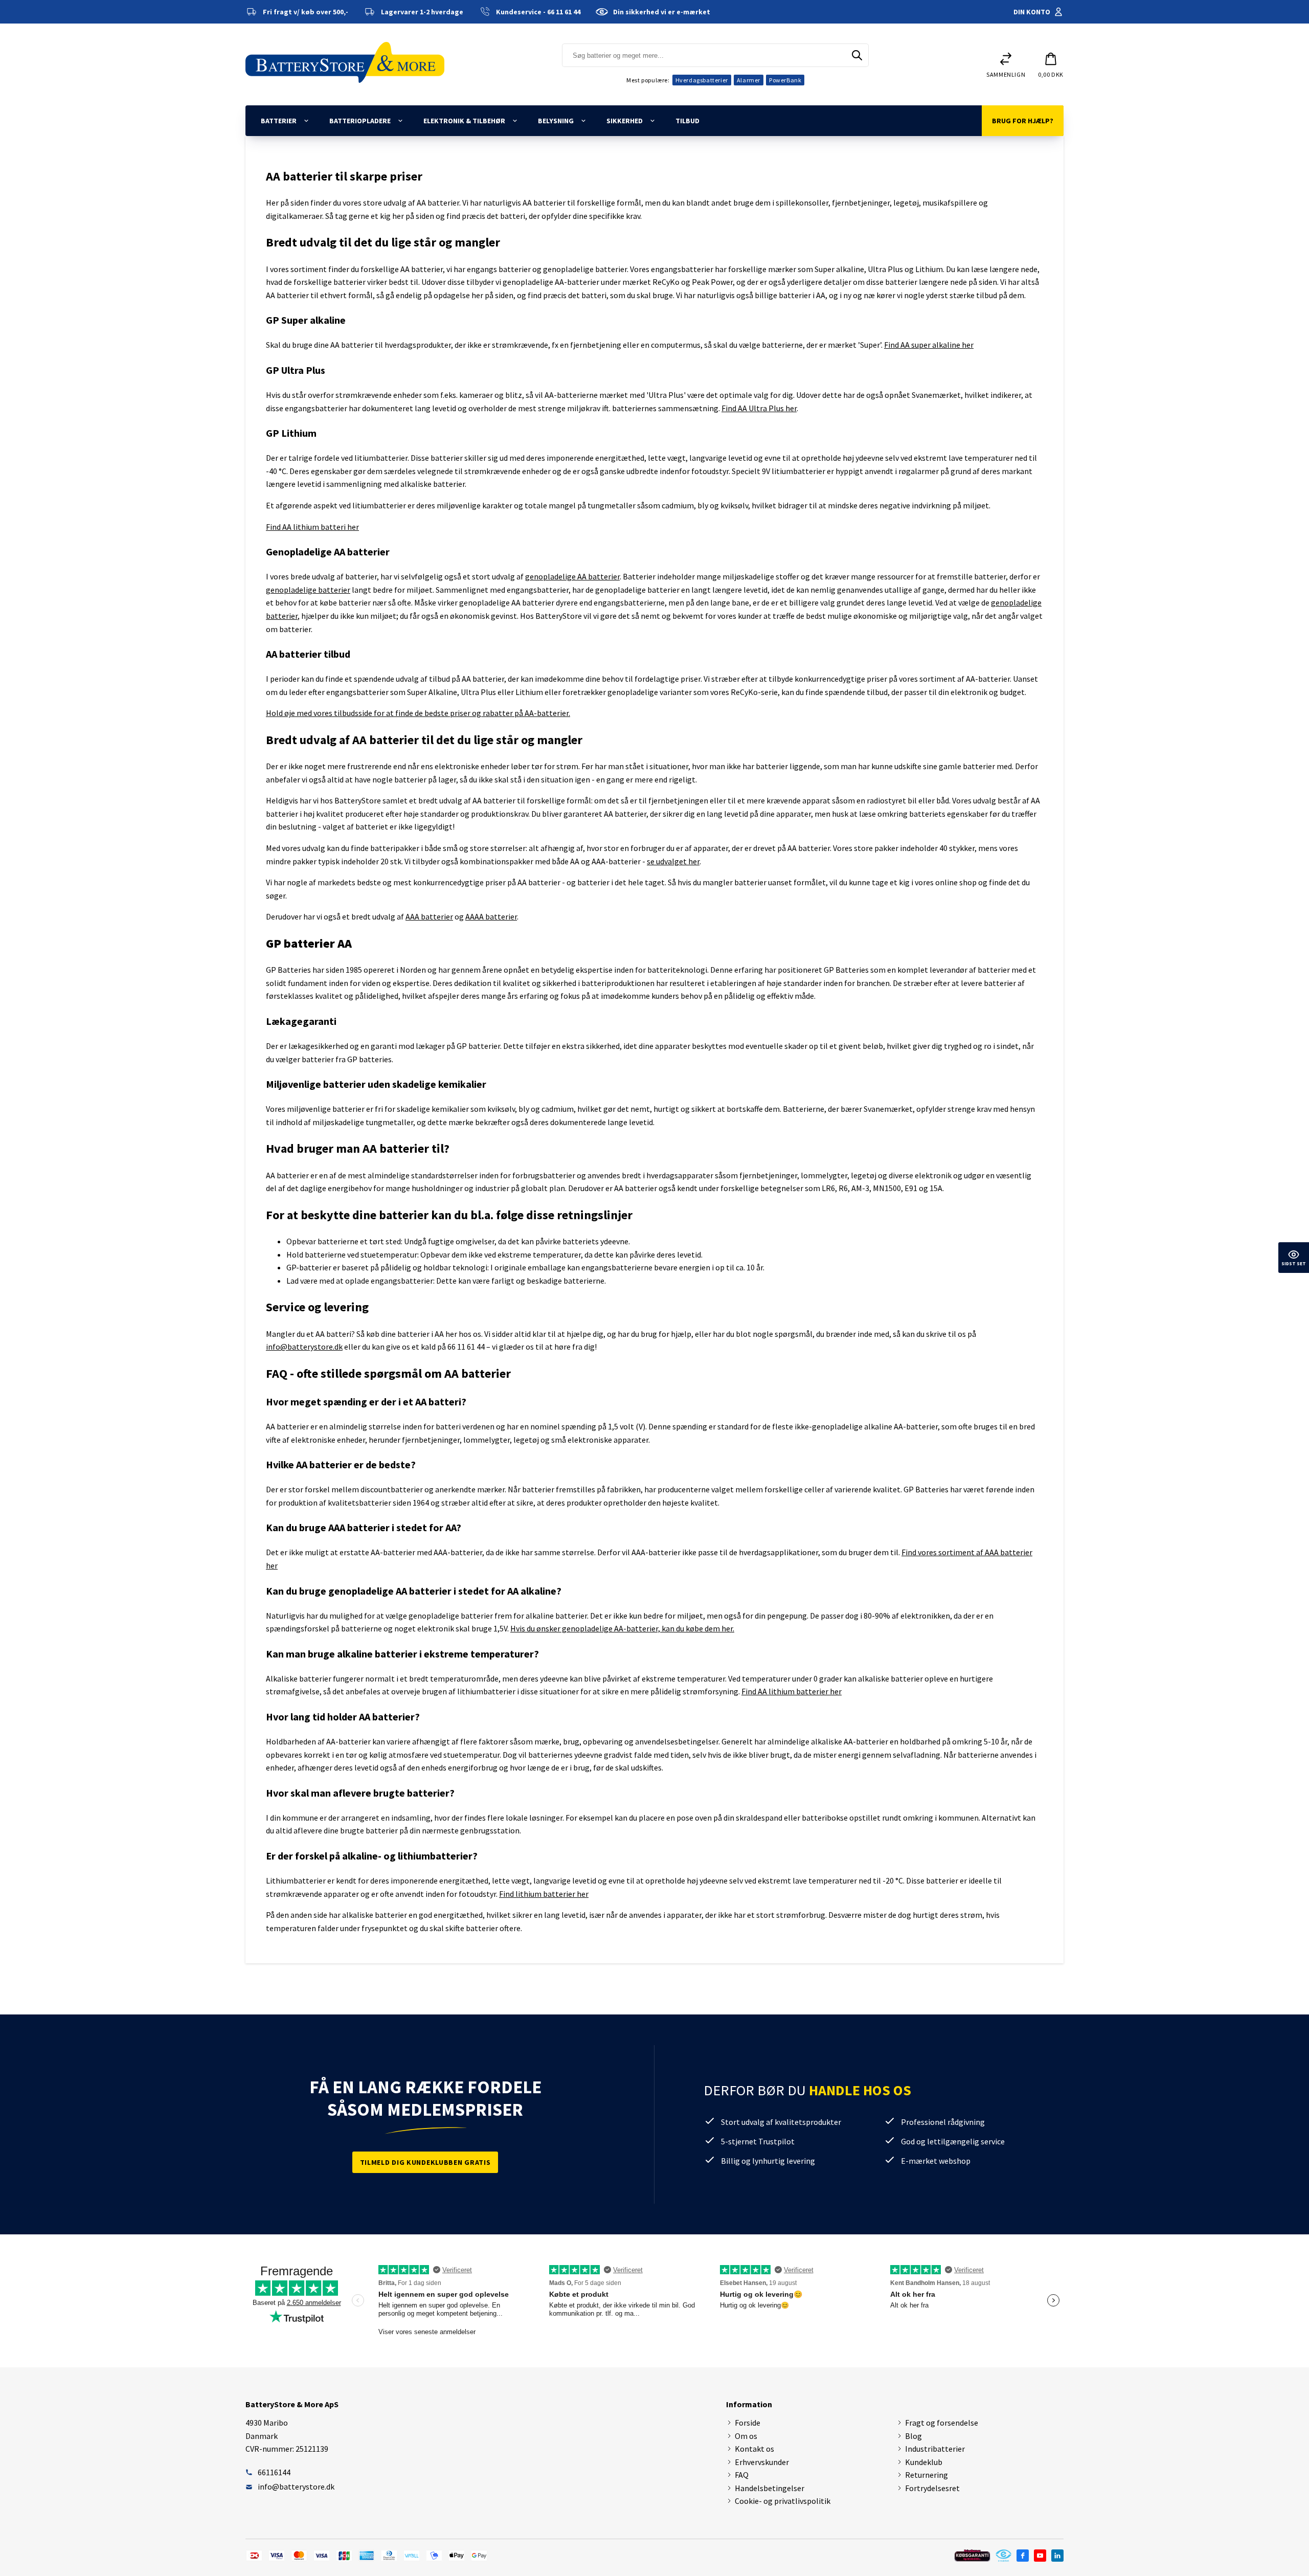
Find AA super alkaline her (929, 345)
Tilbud (687, 121)
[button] (1051, 64)
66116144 (274, 2472)
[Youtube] (1040, 2556)
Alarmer (749, 80)
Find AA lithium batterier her (792, 1691)
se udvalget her (673, 861)
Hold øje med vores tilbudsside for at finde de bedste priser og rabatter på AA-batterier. (418, 713)
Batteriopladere (360, 121)
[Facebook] (1023, 2556)
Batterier (279, 121)
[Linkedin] (1057, 2556)
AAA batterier (429, 916)
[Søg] (857, 55)
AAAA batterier (491, 916)
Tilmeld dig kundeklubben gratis (425, 2162)
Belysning (556, 121)
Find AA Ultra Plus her (759, 408)
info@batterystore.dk (304, 1347)
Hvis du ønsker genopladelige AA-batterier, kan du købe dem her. (622, 1628)
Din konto (1032, 12)
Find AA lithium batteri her (312, 527)
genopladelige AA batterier (572, 576)
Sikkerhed (625, 121)
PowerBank (785, 80)
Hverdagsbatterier (702, 80)
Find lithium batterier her (544, 1894)
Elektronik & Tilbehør (464, 121)
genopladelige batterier (308, 590)
